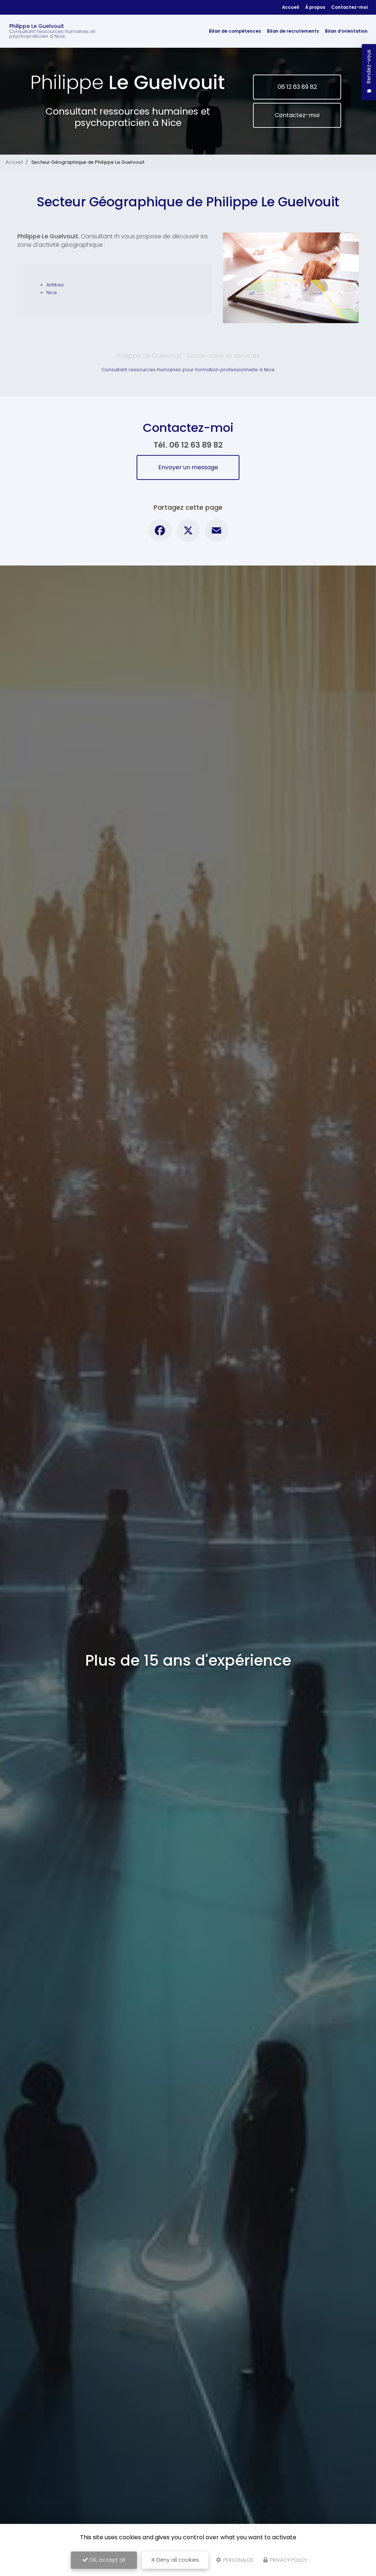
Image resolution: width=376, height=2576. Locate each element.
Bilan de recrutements (293, 31)
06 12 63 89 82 (297, 87)
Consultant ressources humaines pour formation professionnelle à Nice (188, 370)
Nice (52, 292)
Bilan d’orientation (346, 31)
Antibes (55, 285)
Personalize (238, 2560)
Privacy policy (288, 2560)
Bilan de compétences (235, 31)
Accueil (291, 7)
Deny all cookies (177, 2560)
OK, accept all (106, 2560)
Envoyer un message (188, 467)
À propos (315, 7)
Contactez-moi (349, 7)
